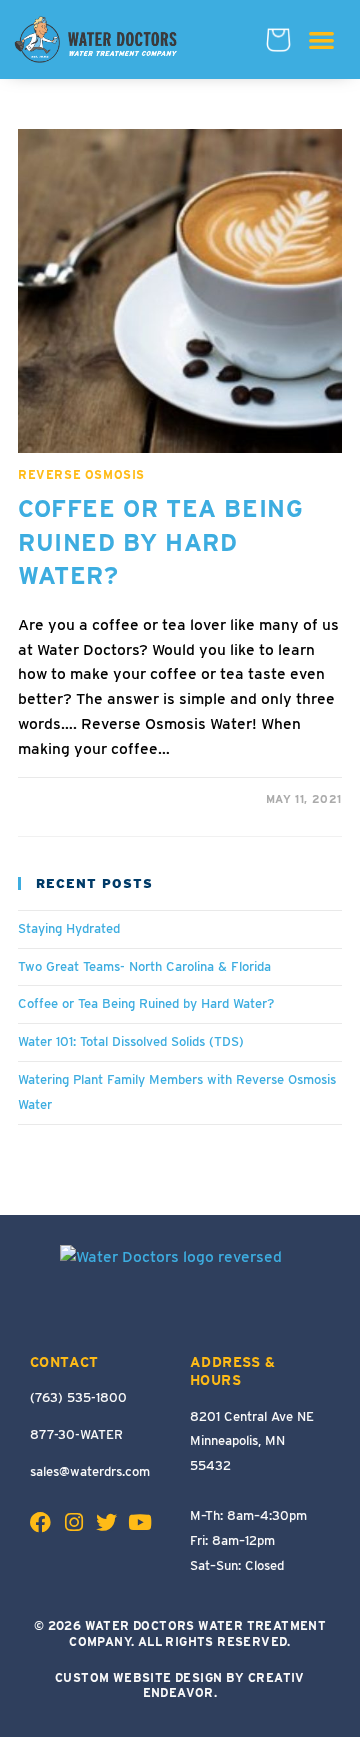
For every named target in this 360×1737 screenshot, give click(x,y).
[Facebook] (40, 1522)
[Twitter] (106, 1522)
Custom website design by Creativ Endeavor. (180, 1685)
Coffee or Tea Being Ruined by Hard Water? (160, 542)
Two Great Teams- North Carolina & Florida (144, 966)
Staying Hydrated (69, 928)
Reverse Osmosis (81, 474)
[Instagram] (73, 1522)
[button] (321, 39)
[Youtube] (139, 1522)
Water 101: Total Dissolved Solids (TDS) (131, 1041)
